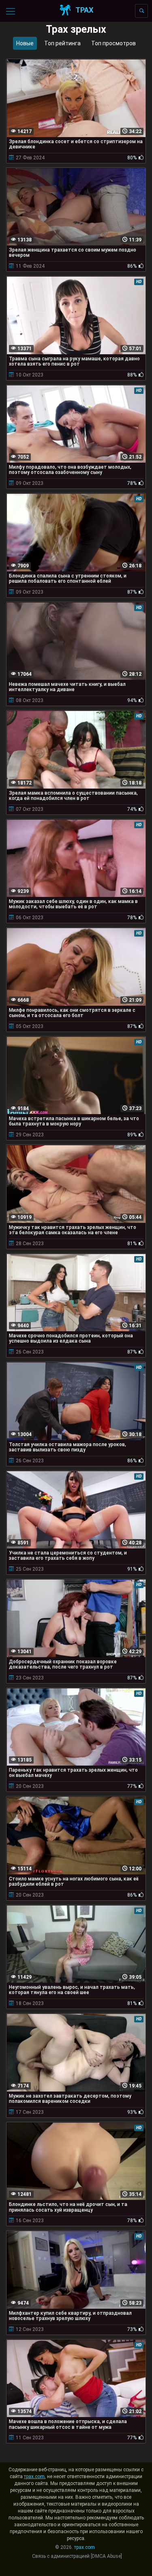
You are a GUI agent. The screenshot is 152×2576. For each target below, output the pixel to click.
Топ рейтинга (62, 43)
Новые (25, 43)
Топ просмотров (113, 43)
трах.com (34, 2477)
